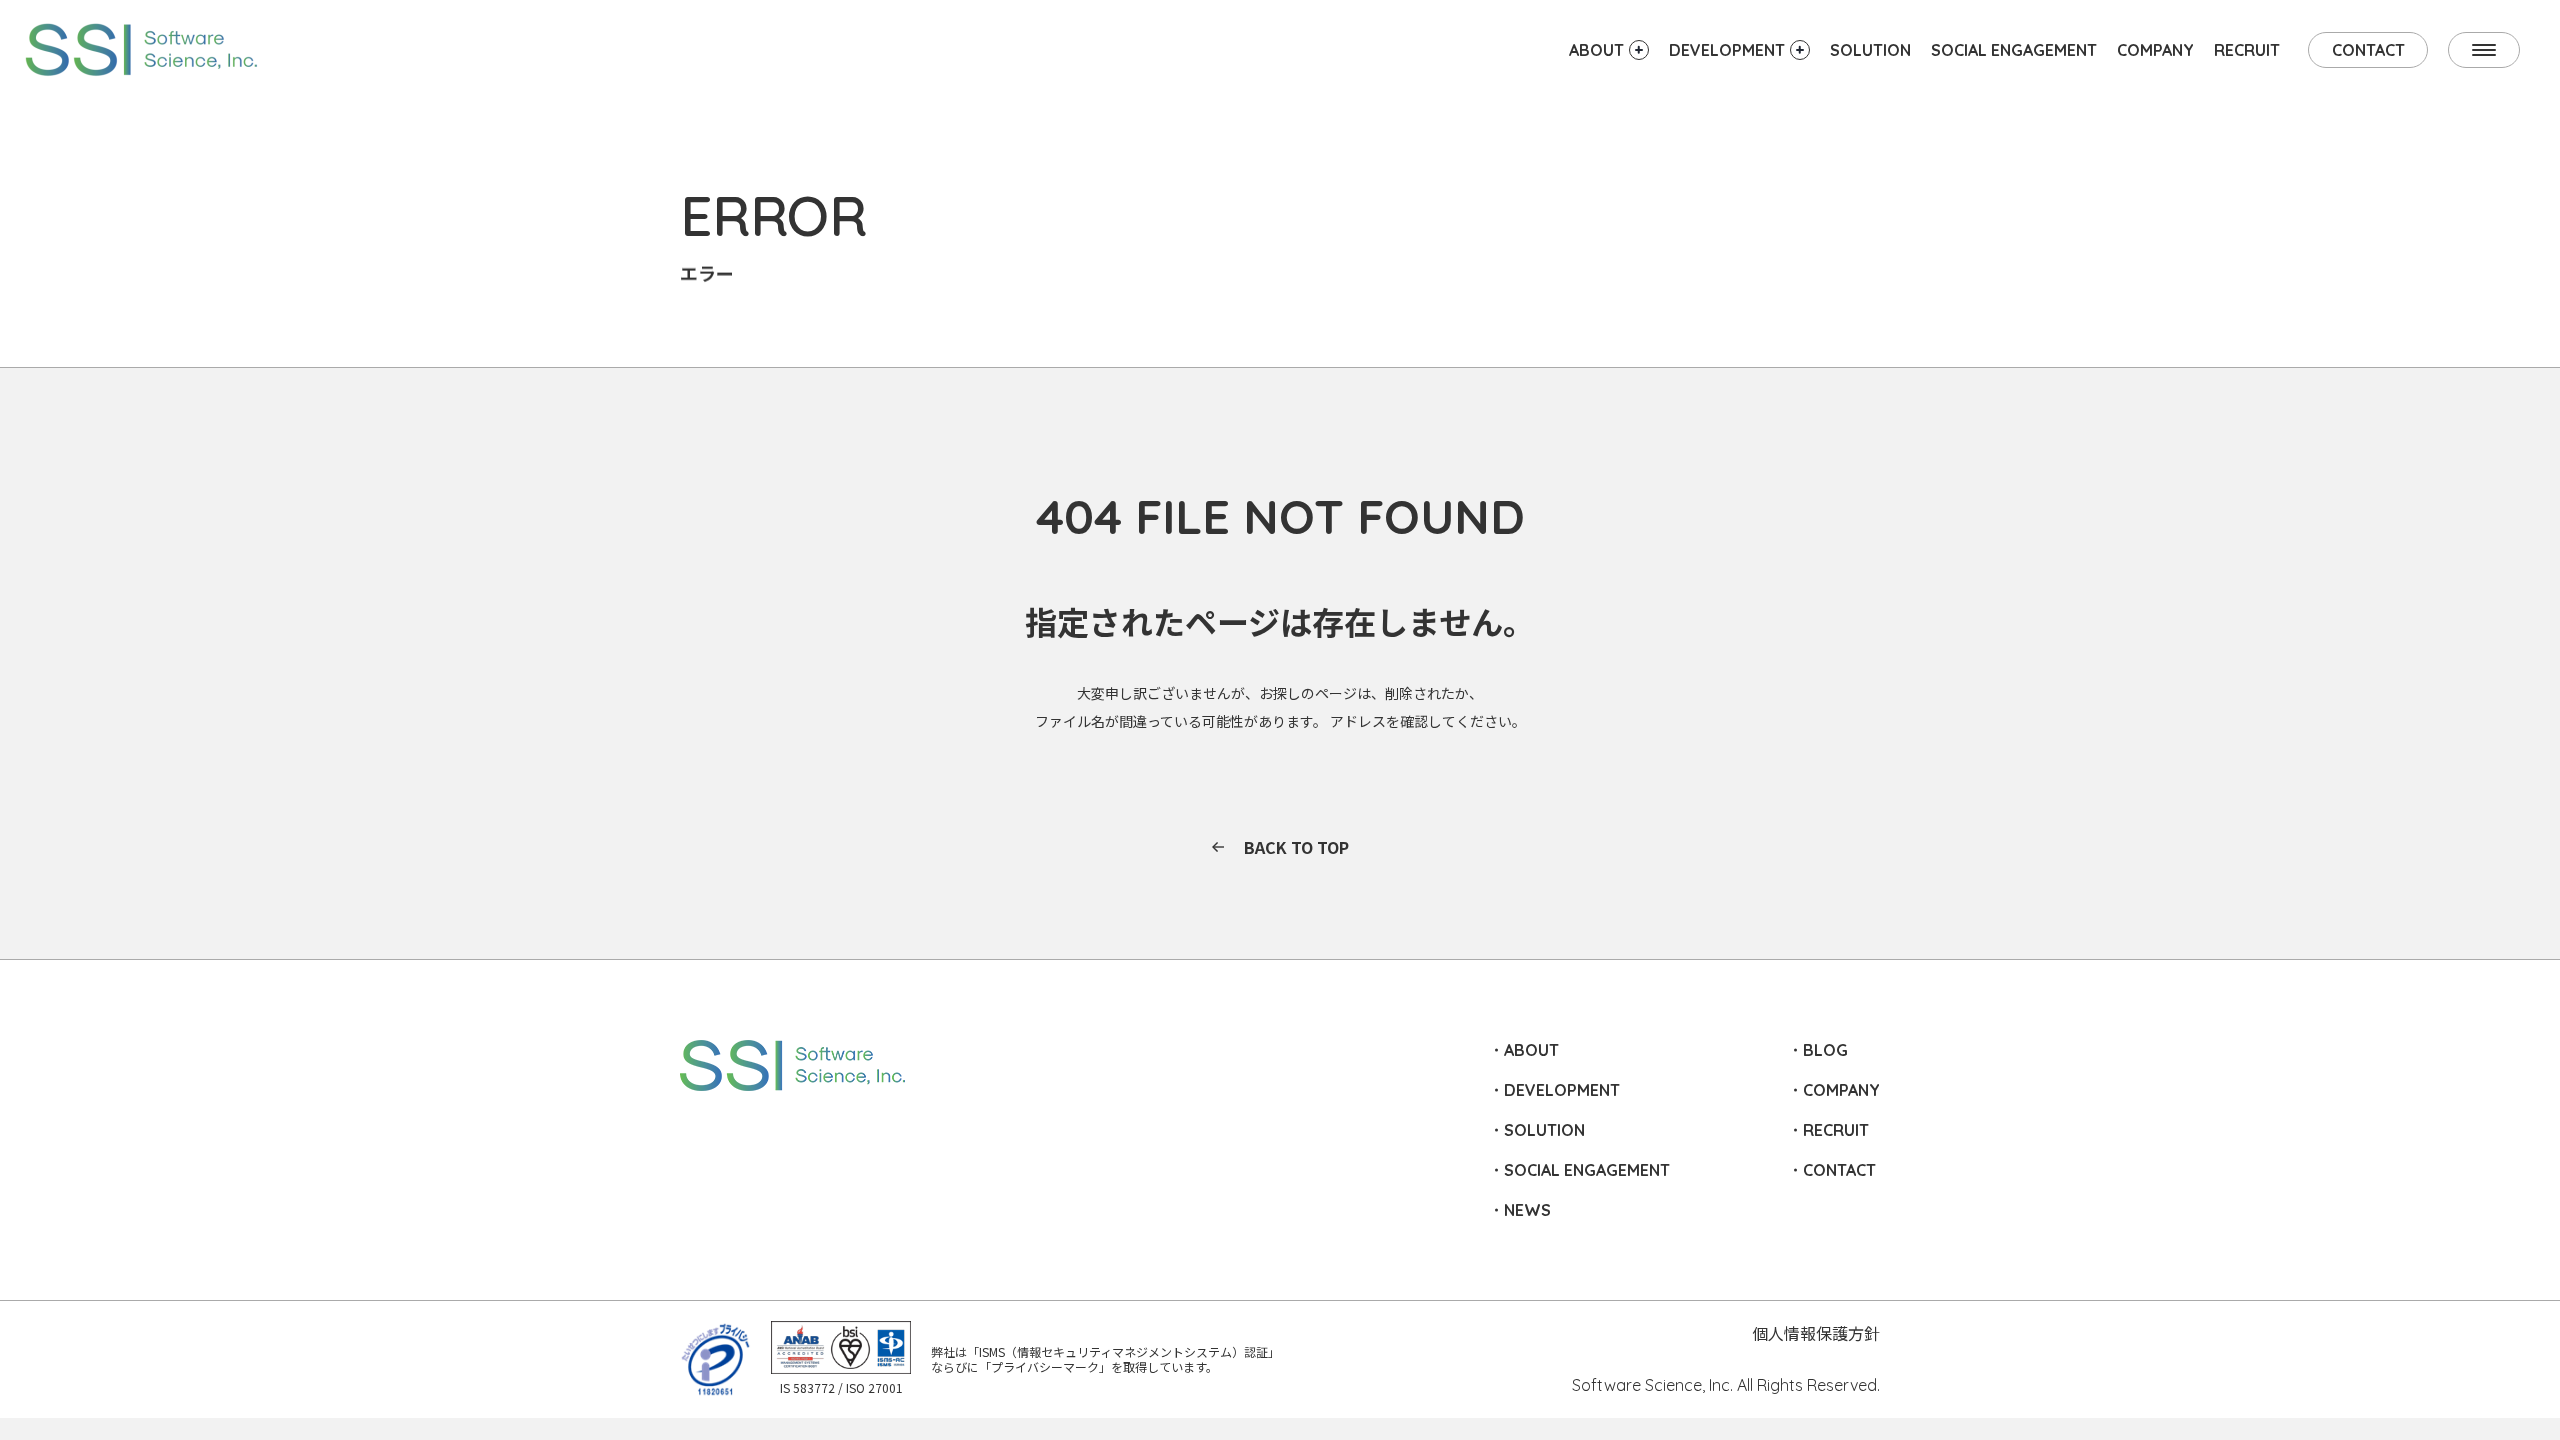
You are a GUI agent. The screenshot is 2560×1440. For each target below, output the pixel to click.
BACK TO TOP (1296, 847)
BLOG (1825, 1050)
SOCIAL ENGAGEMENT (2014, 50)
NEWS (1527, 1210)
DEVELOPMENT (1562, 1090)
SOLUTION (1870, 50)
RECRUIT (2247, 50)
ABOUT (1531, 1050)
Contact (1839, 1170)
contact (2368, 50)
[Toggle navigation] (2484, 50)
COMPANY (2155, 50)
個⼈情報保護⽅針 (1816, 1333)
